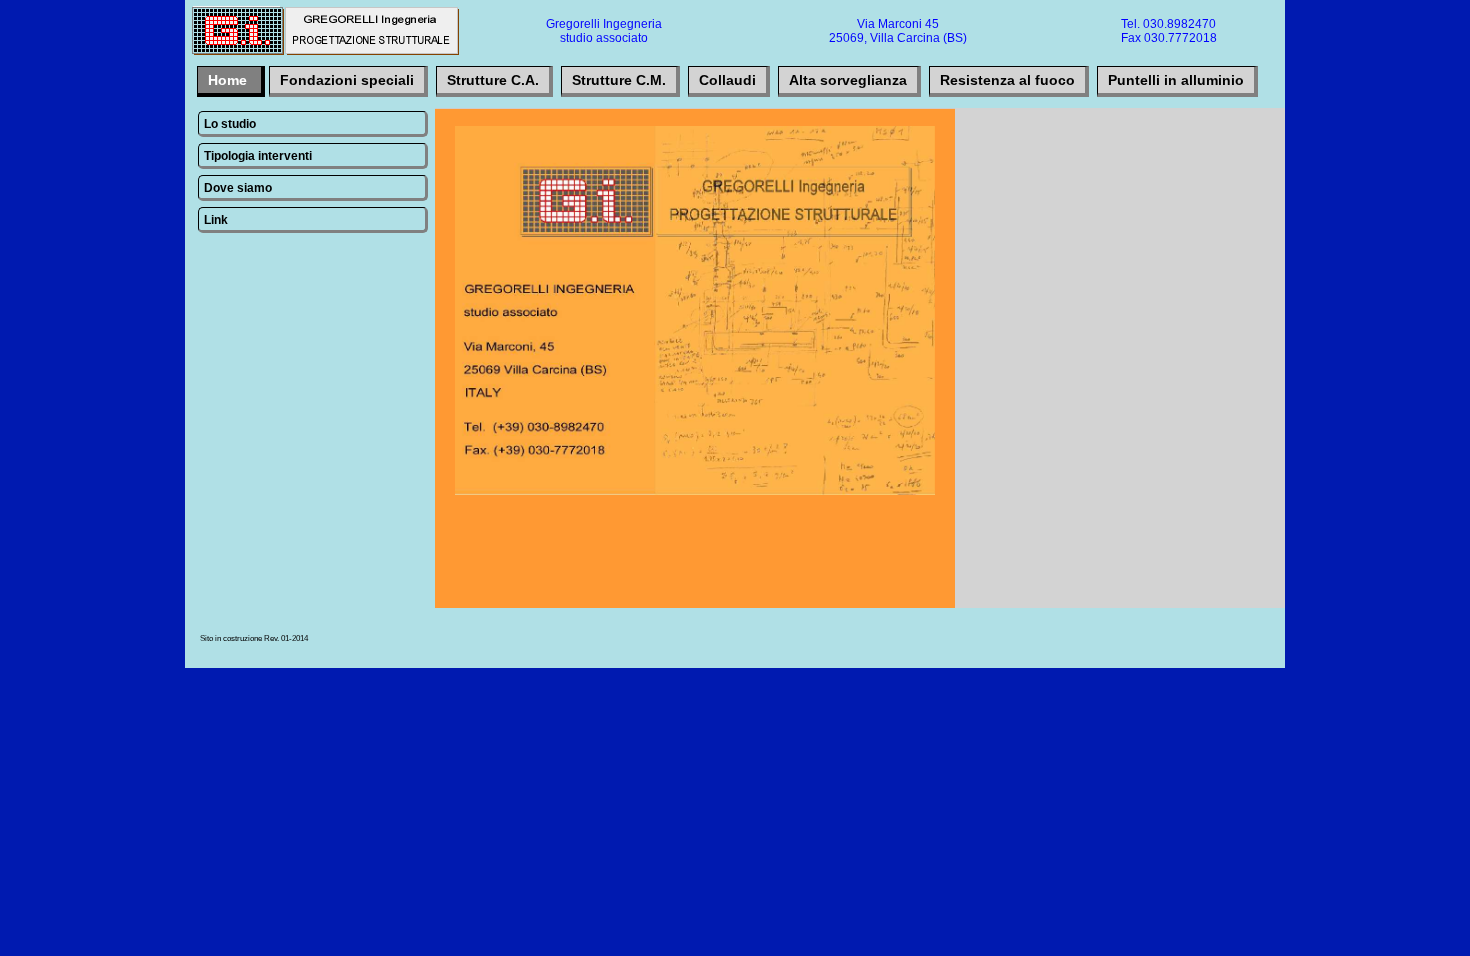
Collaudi (727, 80)
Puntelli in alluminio (1176, 80)
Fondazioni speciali (347, 80)
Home (229, 80)
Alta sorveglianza (848, 80)
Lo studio (230, 124)
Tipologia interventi (258, 156)
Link (216, 220)
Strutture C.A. (493, 80)
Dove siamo (238, 188)
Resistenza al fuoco (1007, 80)
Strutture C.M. (619, 80)
